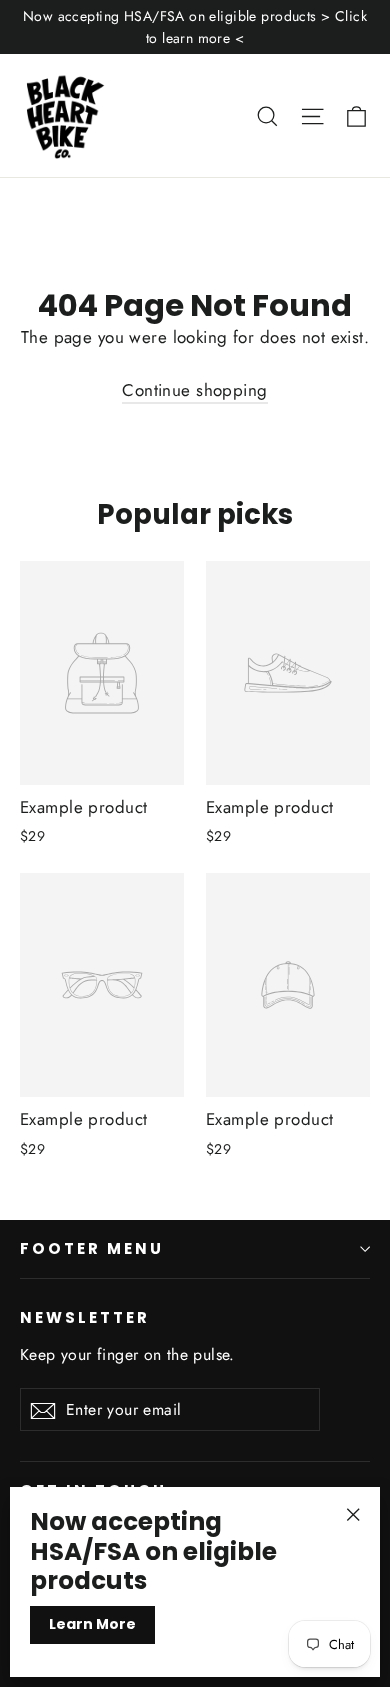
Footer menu (92, 1248)
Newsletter (85, 1317)
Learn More (92, 1624)
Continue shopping (194, 390)
